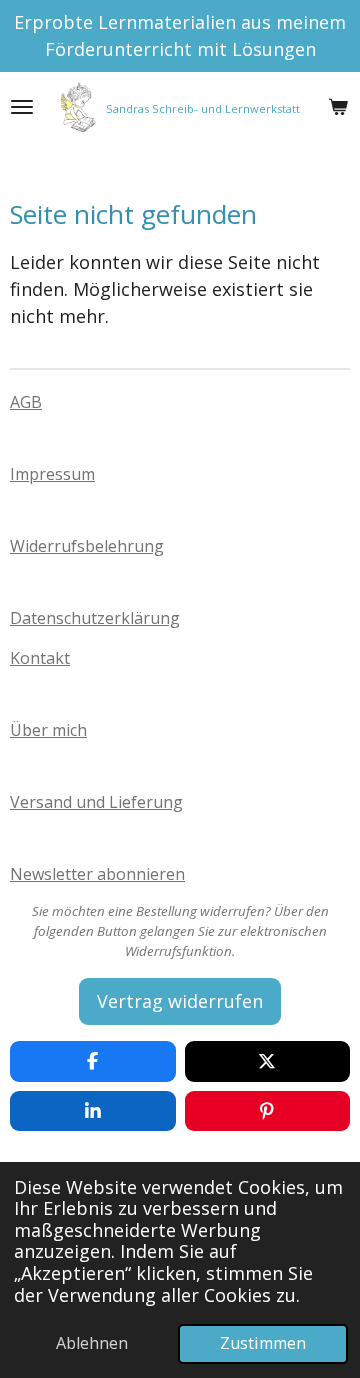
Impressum (52, 474)
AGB (26, 402)
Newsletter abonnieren (97, 874)
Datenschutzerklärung (95, 618)
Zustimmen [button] (263, 1343)
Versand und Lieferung (96, 802)
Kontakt (40, 658)
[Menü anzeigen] (22, 107)
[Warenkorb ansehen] (338, 107)
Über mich (48, 730)
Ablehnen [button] (92, 1343)
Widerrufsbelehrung (87, 546)
